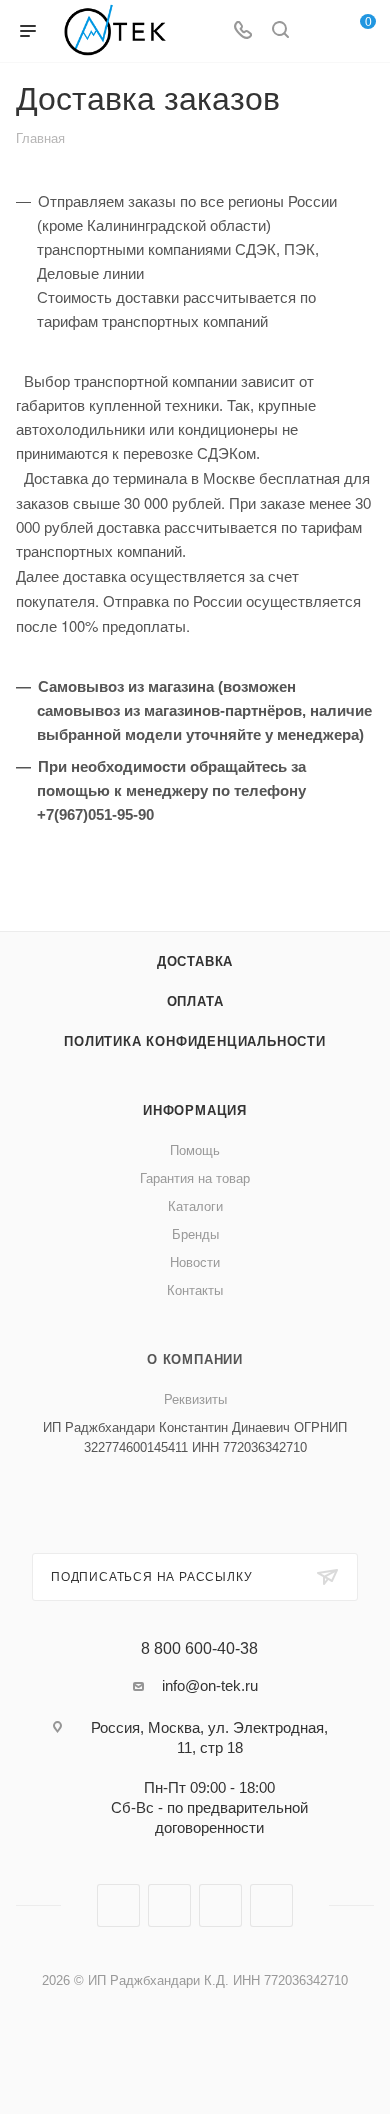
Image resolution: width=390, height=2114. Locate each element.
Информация (195, 1110)
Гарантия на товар (195, 1178)
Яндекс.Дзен (271, 1905)
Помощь (195, 1150)
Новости (195, 1262)
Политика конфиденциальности (195, 1041)
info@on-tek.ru (210, 1685)
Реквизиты (195, 1399)
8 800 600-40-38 (199, 1649)
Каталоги (195, 1206)
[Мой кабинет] (318, 31)
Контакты (195, 1290)
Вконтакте (118, 1905)
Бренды (195, 1234)
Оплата (195, 1001)
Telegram (169, 1905)
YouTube (220, 1905)
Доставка (195, 961)
